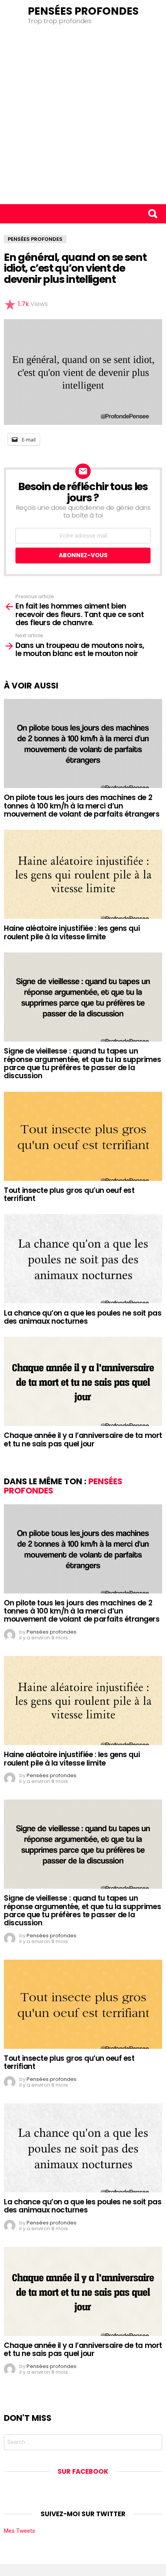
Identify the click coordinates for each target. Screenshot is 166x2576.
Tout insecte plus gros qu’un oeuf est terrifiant (69, 1194)
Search (152, 214)
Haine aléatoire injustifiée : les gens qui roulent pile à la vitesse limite (72, 932)
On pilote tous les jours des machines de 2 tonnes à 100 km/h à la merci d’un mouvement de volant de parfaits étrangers (82, 806)
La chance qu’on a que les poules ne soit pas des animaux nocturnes (83, 1317)
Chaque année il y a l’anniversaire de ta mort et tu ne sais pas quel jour (83, 1439)
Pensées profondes (83, 11)
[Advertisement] (83, 117)
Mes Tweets (19, 2531)
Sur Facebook (83, 2471)
